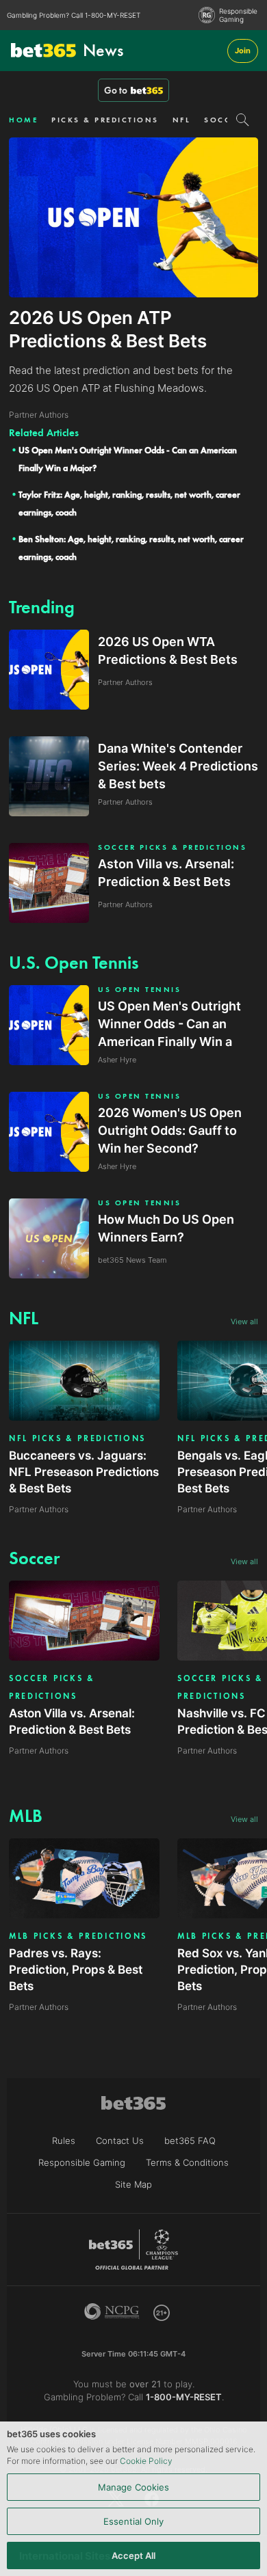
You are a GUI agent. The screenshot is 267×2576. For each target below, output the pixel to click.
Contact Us (120, 2141)
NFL (182, 120)
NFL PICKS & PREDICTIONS (77, 1438)
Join (243, 51)
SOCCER (223, 120)
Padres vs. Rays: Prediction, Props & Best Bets (76, 1970)
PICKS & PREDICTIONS (105, 120)
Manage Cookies (133, 2487)
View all (244, 1321)
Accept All (133, 2555)
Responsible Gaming (238, 15)
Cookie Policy (146, 2461)
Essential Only (133, 2521)
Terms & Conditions (187, 2162)
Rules (64, 2141)
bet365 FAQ (190, 2141)
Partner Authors (39, 1509)
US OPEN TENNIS (139, 990)
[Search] (243, 120)
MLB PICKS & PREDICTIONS (78, 1936)
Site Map (133, 2184)
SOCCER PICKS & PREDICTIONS (172, 847)
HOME (23, 120)
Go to (116, 90)
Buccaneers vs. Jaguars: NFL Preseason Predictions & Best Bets (84, 1472)
